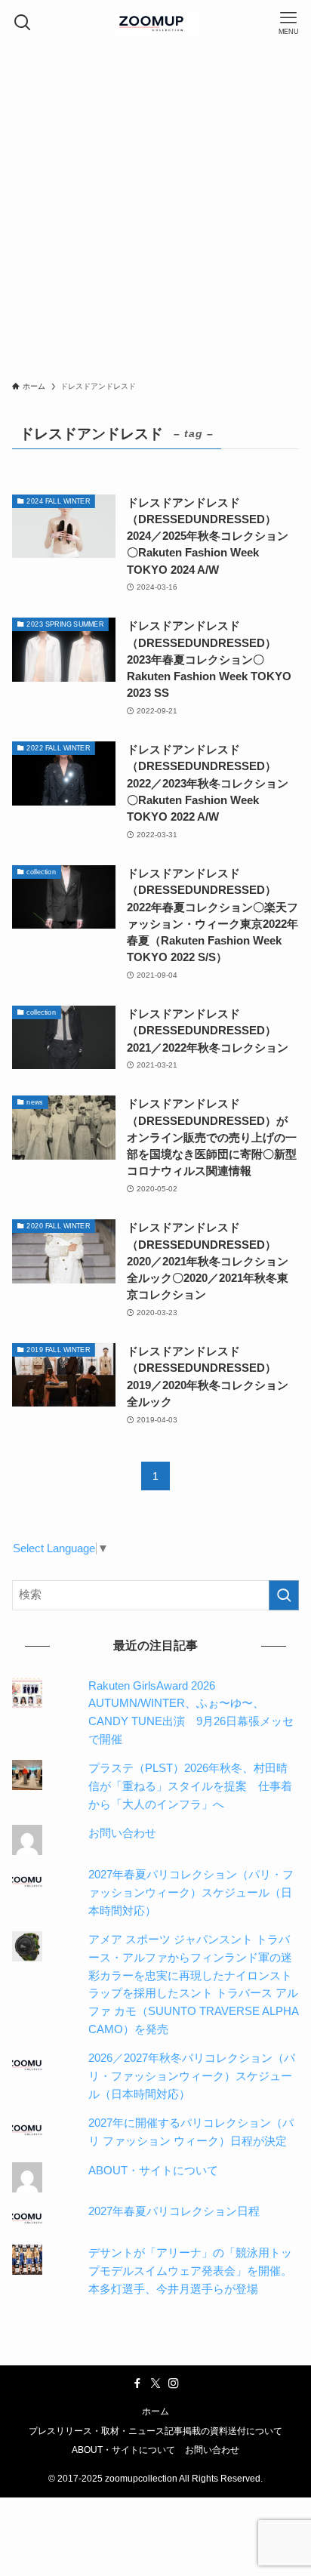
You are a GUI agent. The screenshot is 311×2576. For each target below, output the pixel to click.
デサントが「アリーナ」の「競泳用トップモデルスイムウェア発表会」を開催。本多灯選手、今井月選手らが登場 (190, 2271)
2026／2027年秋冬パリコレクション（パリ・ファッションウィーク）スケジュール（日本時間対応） (192, 2076)
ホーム (155, 2411)
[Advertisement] (155, 208)
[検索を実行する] (284, 1595)
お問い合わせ (122, 1833)
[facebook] (137, 2383)
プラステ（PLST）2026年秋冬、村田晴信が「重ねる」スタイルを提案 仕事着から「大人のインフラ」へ (190, 1786)
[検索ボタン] (23, 23)
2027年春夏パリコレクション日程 (174, 2211)
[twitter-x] (155, 2383)
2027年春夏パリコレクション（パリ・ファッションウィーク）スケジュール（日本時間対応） (191, 1892)
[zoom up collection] (155, 23)
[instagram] (174, 2383)
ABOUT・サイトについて (153, 2171)
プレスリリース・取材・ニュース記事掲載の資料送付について (155, 2431)
